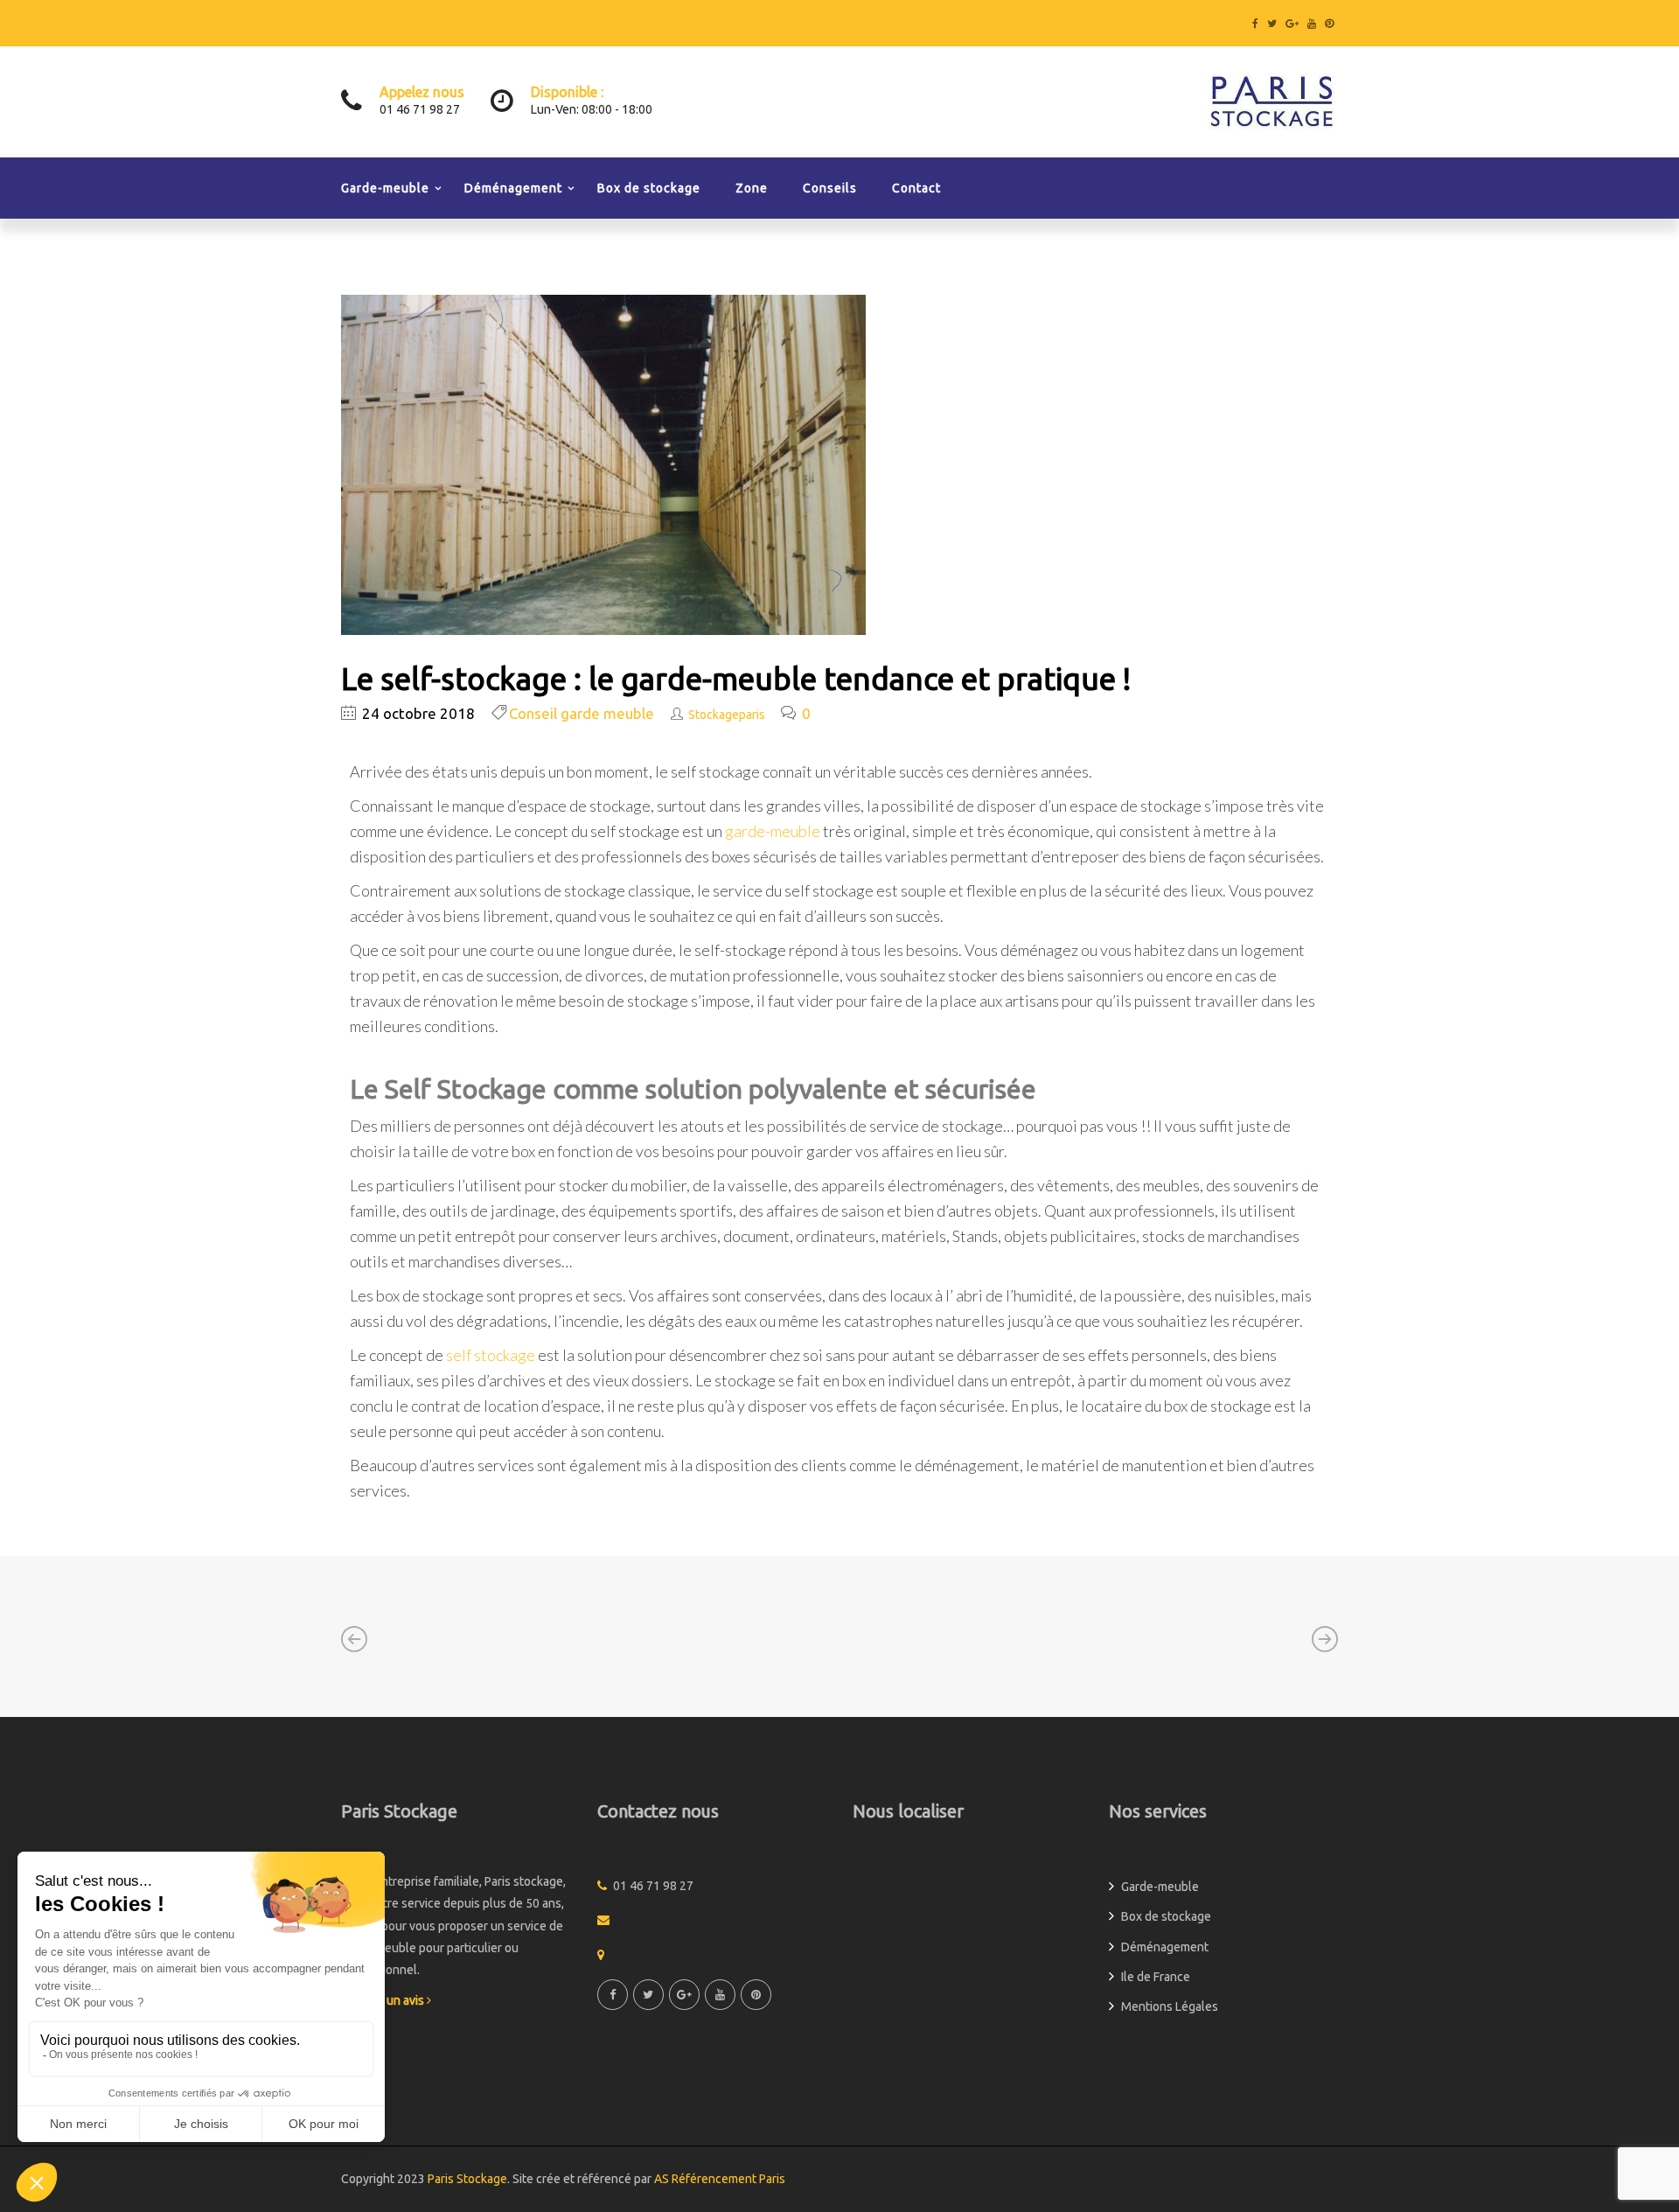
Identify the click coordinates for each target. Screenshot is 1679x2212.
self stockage (491, 1355)
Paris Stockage (467, 2179)
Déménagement (513, 188)
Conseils (830, 188)
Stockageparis (727, 715)
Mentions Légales (1170, 2006)
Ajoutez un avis (384, 2000)
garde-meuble (773, 831)
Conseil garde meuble (582, 713)
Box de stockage (649, 188)
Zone (752, 188)
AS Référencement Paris (720, 2179)
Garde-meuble (385, 188)
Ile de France (1156, 1977)
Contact (916, 188)
